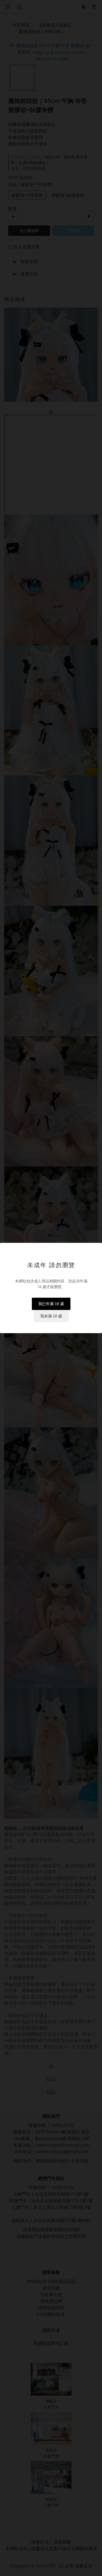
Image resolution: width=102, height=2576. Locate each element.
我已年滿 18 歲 (51, 1304)
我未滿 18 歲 (51, 1316)
